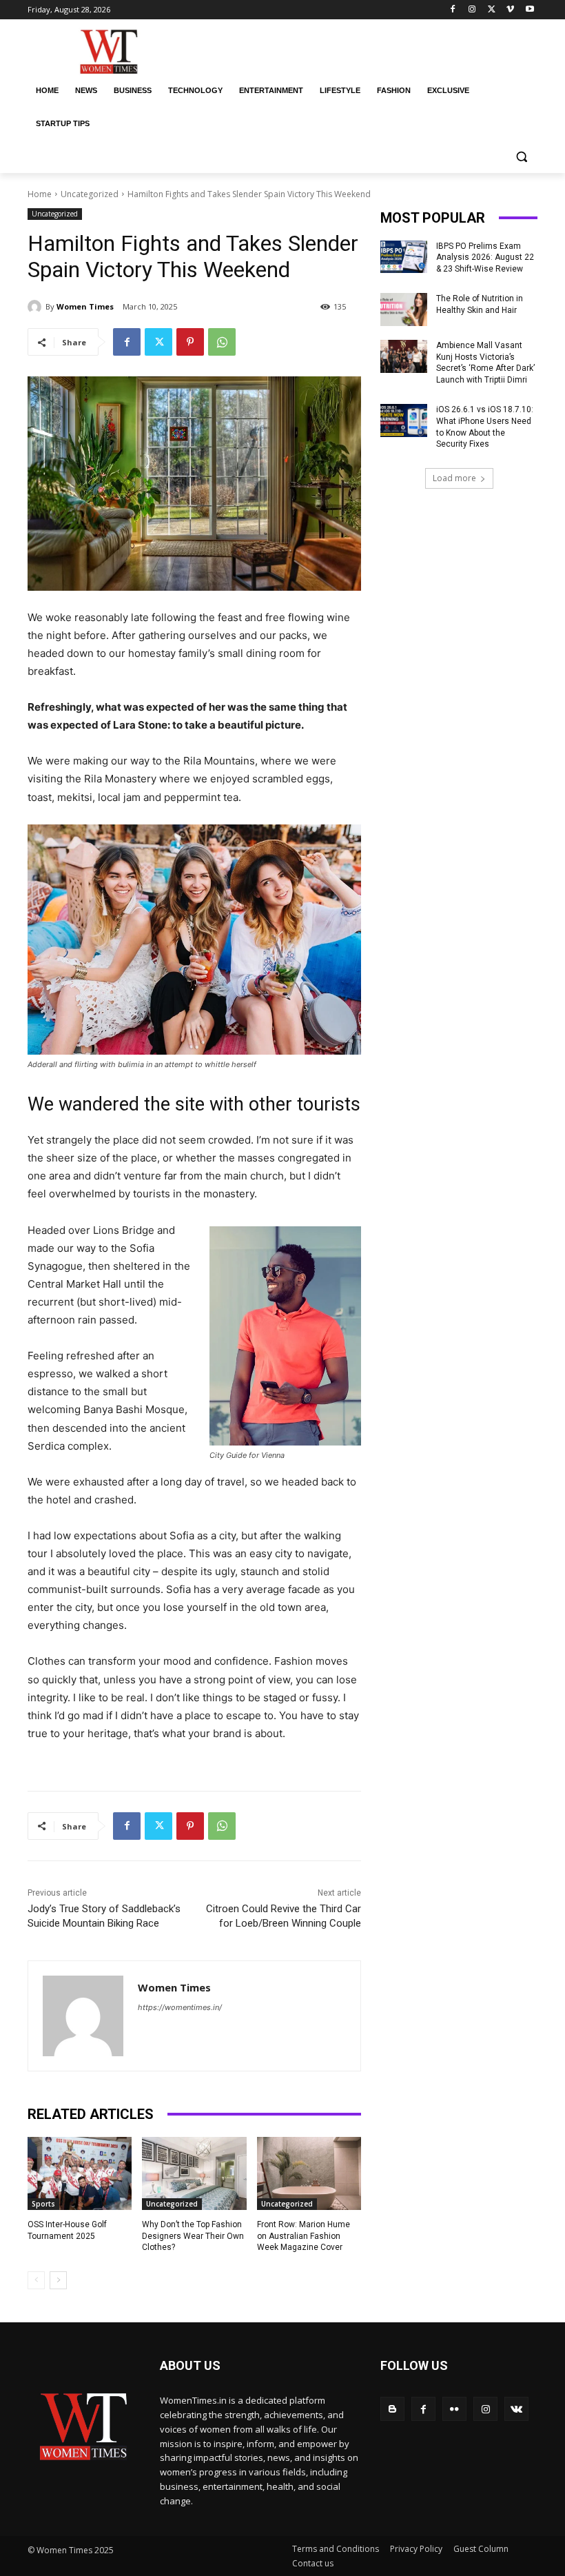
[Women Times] (37, 307)
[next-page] (58, 2280)
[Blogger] (392, 2409)
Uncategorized (90, 194)
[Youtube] (530, 10)
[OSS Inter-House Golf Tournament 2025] (80, 2173)
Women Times (85, 306)
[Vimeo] (510, 10)
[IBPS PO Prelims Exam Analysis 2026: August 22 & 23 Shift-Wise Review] (404, 257)
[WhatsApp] (222, 342)
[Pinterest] (190, 342)
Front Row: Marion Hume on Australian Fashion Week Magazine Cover (304, 2236)
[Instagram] (472, 10)
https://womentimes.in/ (180, 2007)
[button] (521, 157)
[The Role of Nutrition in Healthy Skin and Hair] (404, 310)
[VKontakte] (516, 2409)
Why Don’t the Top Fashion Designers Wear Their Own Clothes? (193, 2236)
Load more (454, 478)
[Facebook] (453, 10)
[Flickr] (454, 2409)
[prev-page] (36, 2280)
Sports (43, 2204)
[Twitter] (492, 10)
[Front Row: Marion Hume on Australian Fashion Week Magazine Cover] (309, 2173)
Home (40, 194)
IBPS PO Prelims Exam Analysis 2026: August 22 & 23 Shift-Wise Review (485, 258)
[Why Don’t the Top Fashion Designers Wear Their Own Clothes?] (194, 2173)
